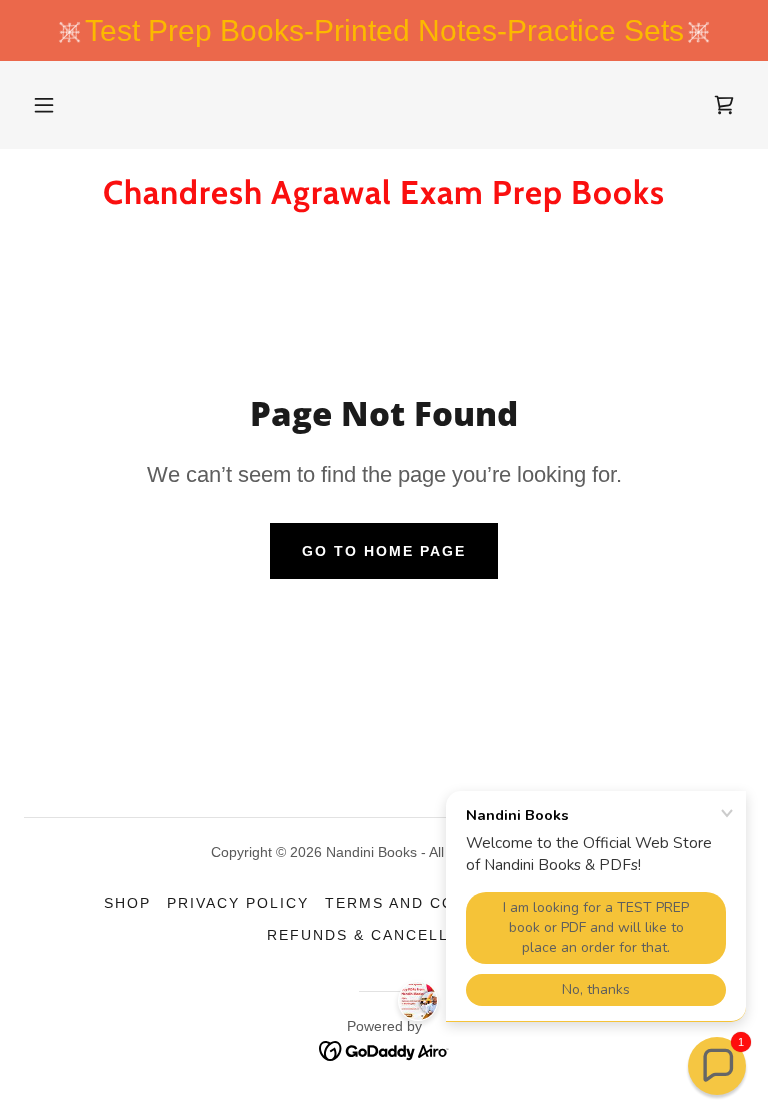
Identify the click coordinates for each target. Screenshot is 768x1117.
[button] (44, 105)
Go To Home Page (384, 551)
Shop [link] (127, 903)
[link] (724, 105)
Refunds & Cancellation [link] (384, 935)
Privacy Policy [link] (238, 903)
